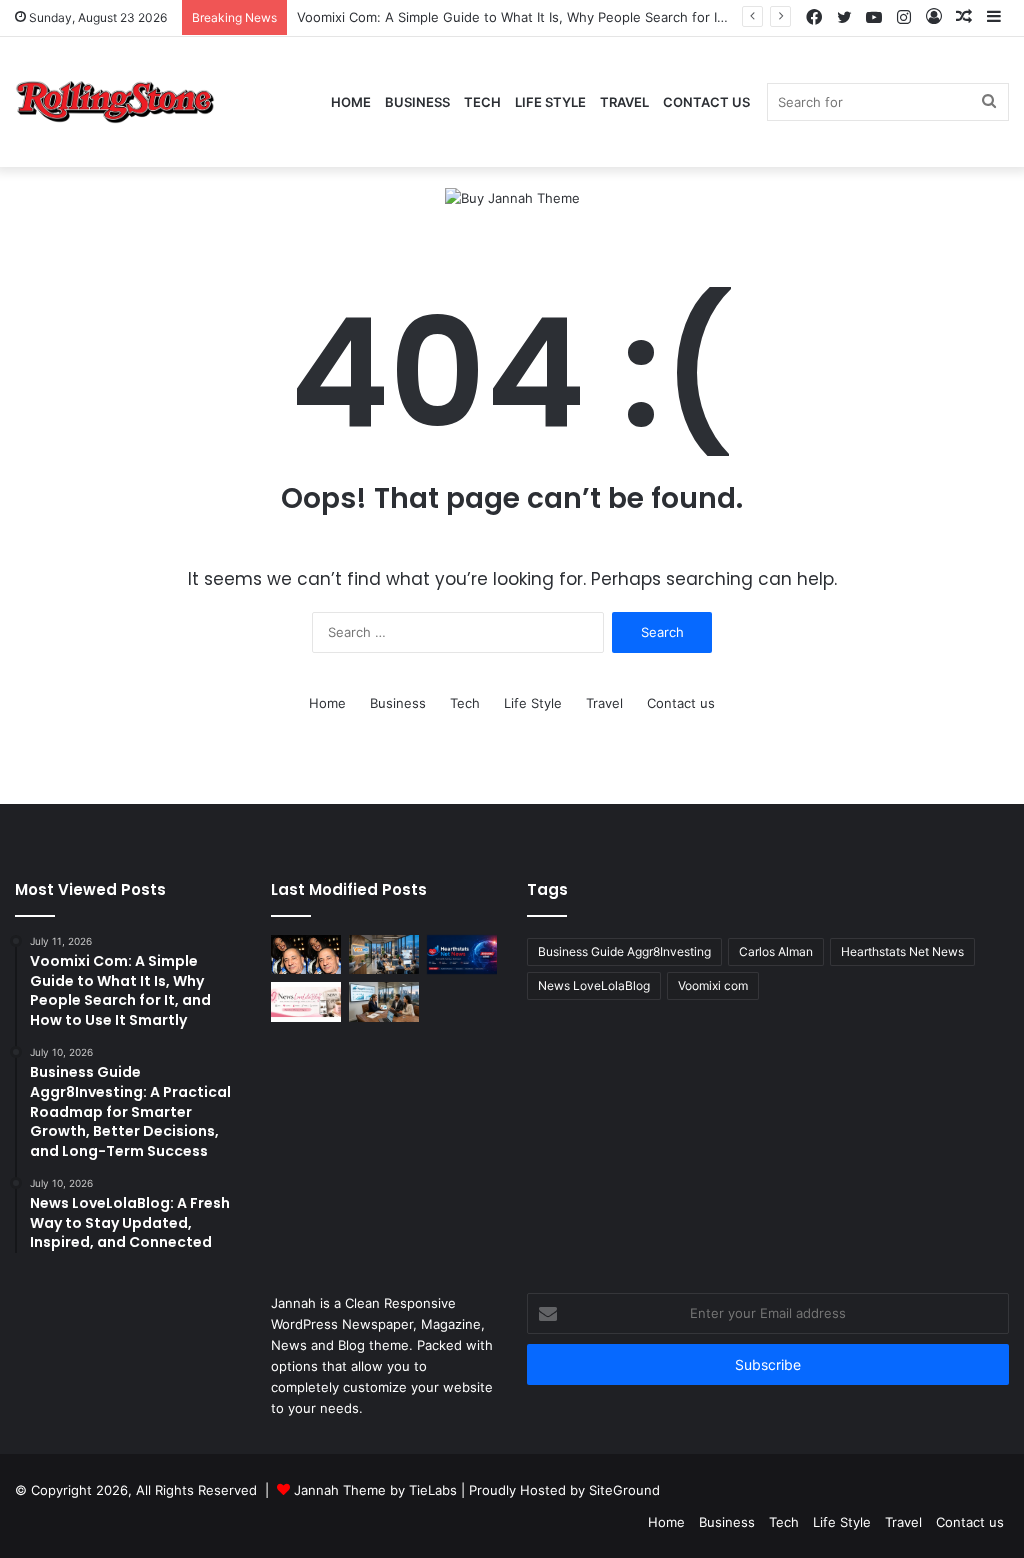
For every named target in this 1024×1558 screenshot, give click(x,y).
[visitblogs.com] (115, 102)
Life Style (550, 102)
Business (417, 102)
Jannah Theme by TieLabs (375, 1490)
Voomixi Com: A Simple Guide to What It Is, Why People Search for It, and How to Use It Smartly (595, 17)
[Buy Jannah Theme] (512, 197)
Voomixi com (713, 985)
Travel (624, 102)
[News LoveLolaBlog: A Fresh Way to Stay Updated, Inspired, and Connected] (306, 1001)
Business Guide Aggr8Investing (624, 951)
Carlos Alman (776, 951)
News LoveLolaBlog (594, 985)
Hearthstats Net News (902, 951)
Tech (482, 102)
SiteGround (624, 1490)
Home (351, 102)
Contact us (706, 102)
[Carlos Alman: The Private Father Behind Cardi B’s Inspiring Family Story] (306, 954)
